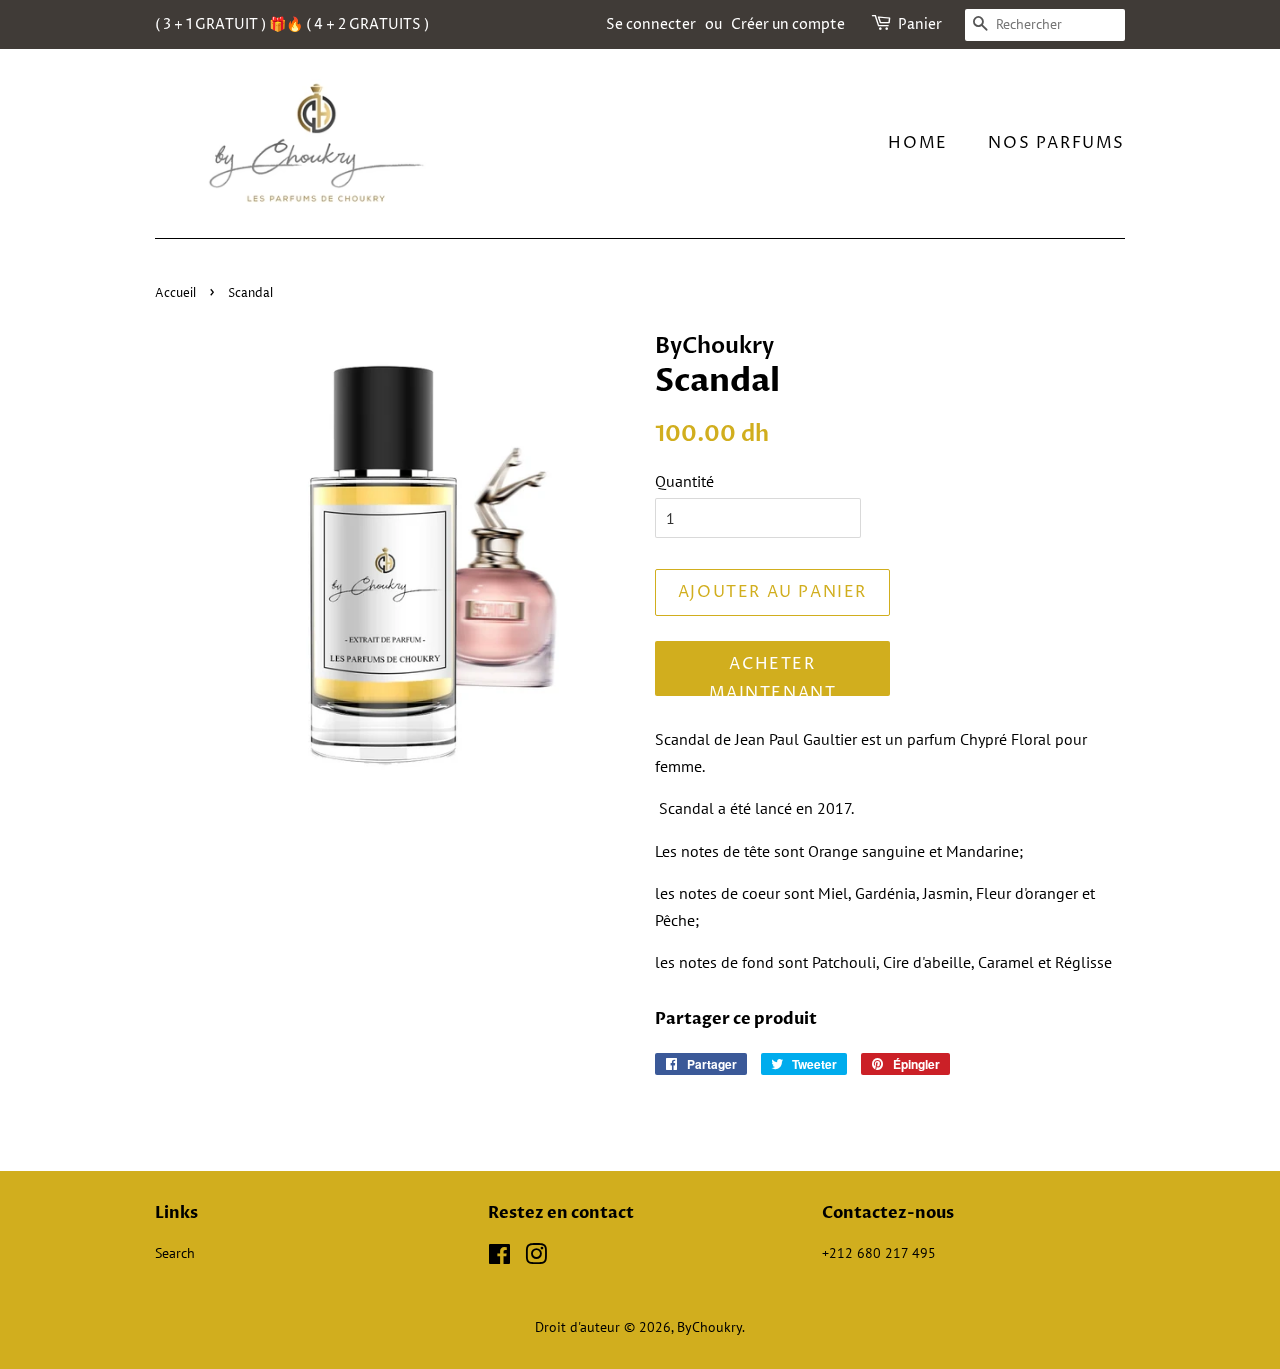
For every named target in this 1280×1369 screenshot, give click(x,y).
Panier (920, 24)
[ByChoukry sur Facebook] (499, 1258)
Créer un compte (788, 24)
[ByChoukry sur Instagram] (536, 1258)
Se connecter (651, 24)
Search (175, 1253)
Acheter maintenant (773, 674)
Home (917, 143)
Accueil (175, 293)
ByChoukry (709, 1327)
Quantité (684, 481)
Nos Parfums (1056, 143)
